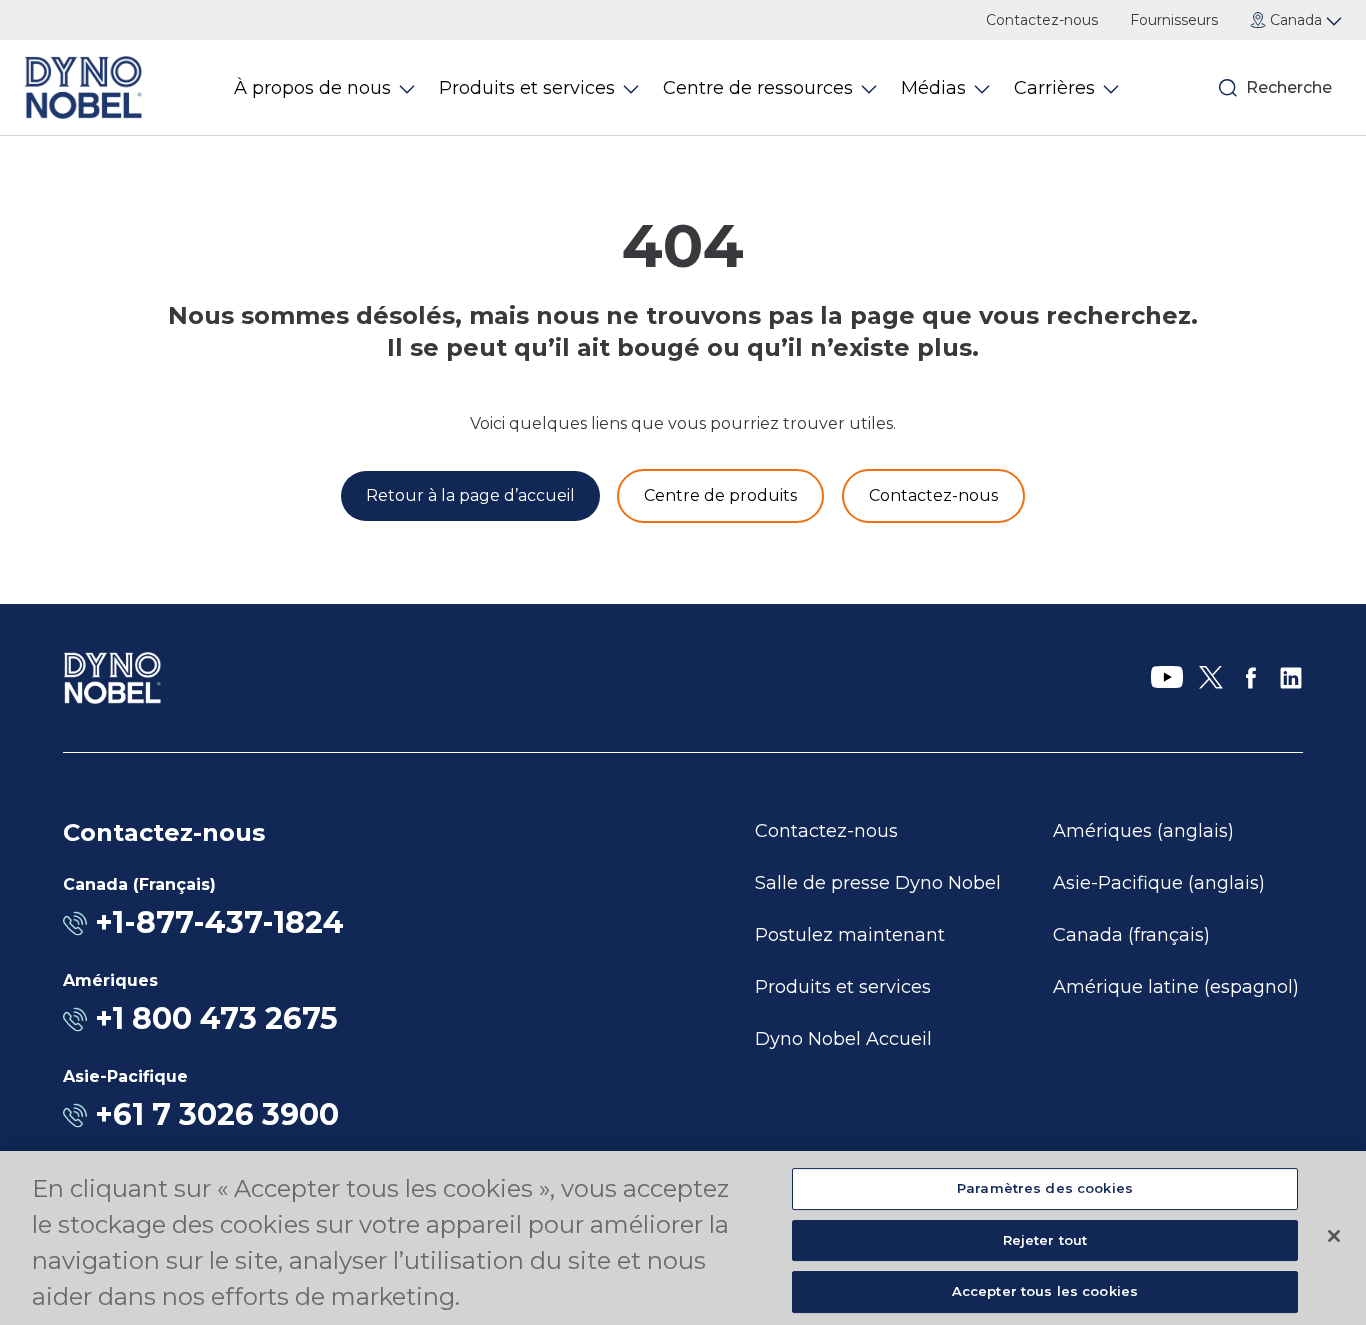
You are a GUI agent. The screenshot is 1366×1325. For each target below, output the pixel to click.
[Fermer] (1334, 1236)
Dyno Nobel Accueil (843, 1039)
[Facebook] (1251, 678)
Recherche (1286, 87)
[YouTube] (1167, 678)
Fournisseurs (1174, 20)
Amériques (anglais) (1143, 831)
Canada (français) (1131, 935)
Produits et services (843, 987)
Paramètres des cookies (1045, 1188)
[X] (1211, 678)
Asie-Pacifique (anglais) (1159, 883)
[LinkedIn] (1291, 678)
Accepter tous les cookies (1045, 1291)
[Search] (1228, 88)
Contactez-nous (1042, 20)
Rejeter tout (1045, 1240)
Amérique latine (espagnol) (1176, 987)
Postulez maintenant (850, 935)
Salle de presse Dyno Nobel (878, 883)
